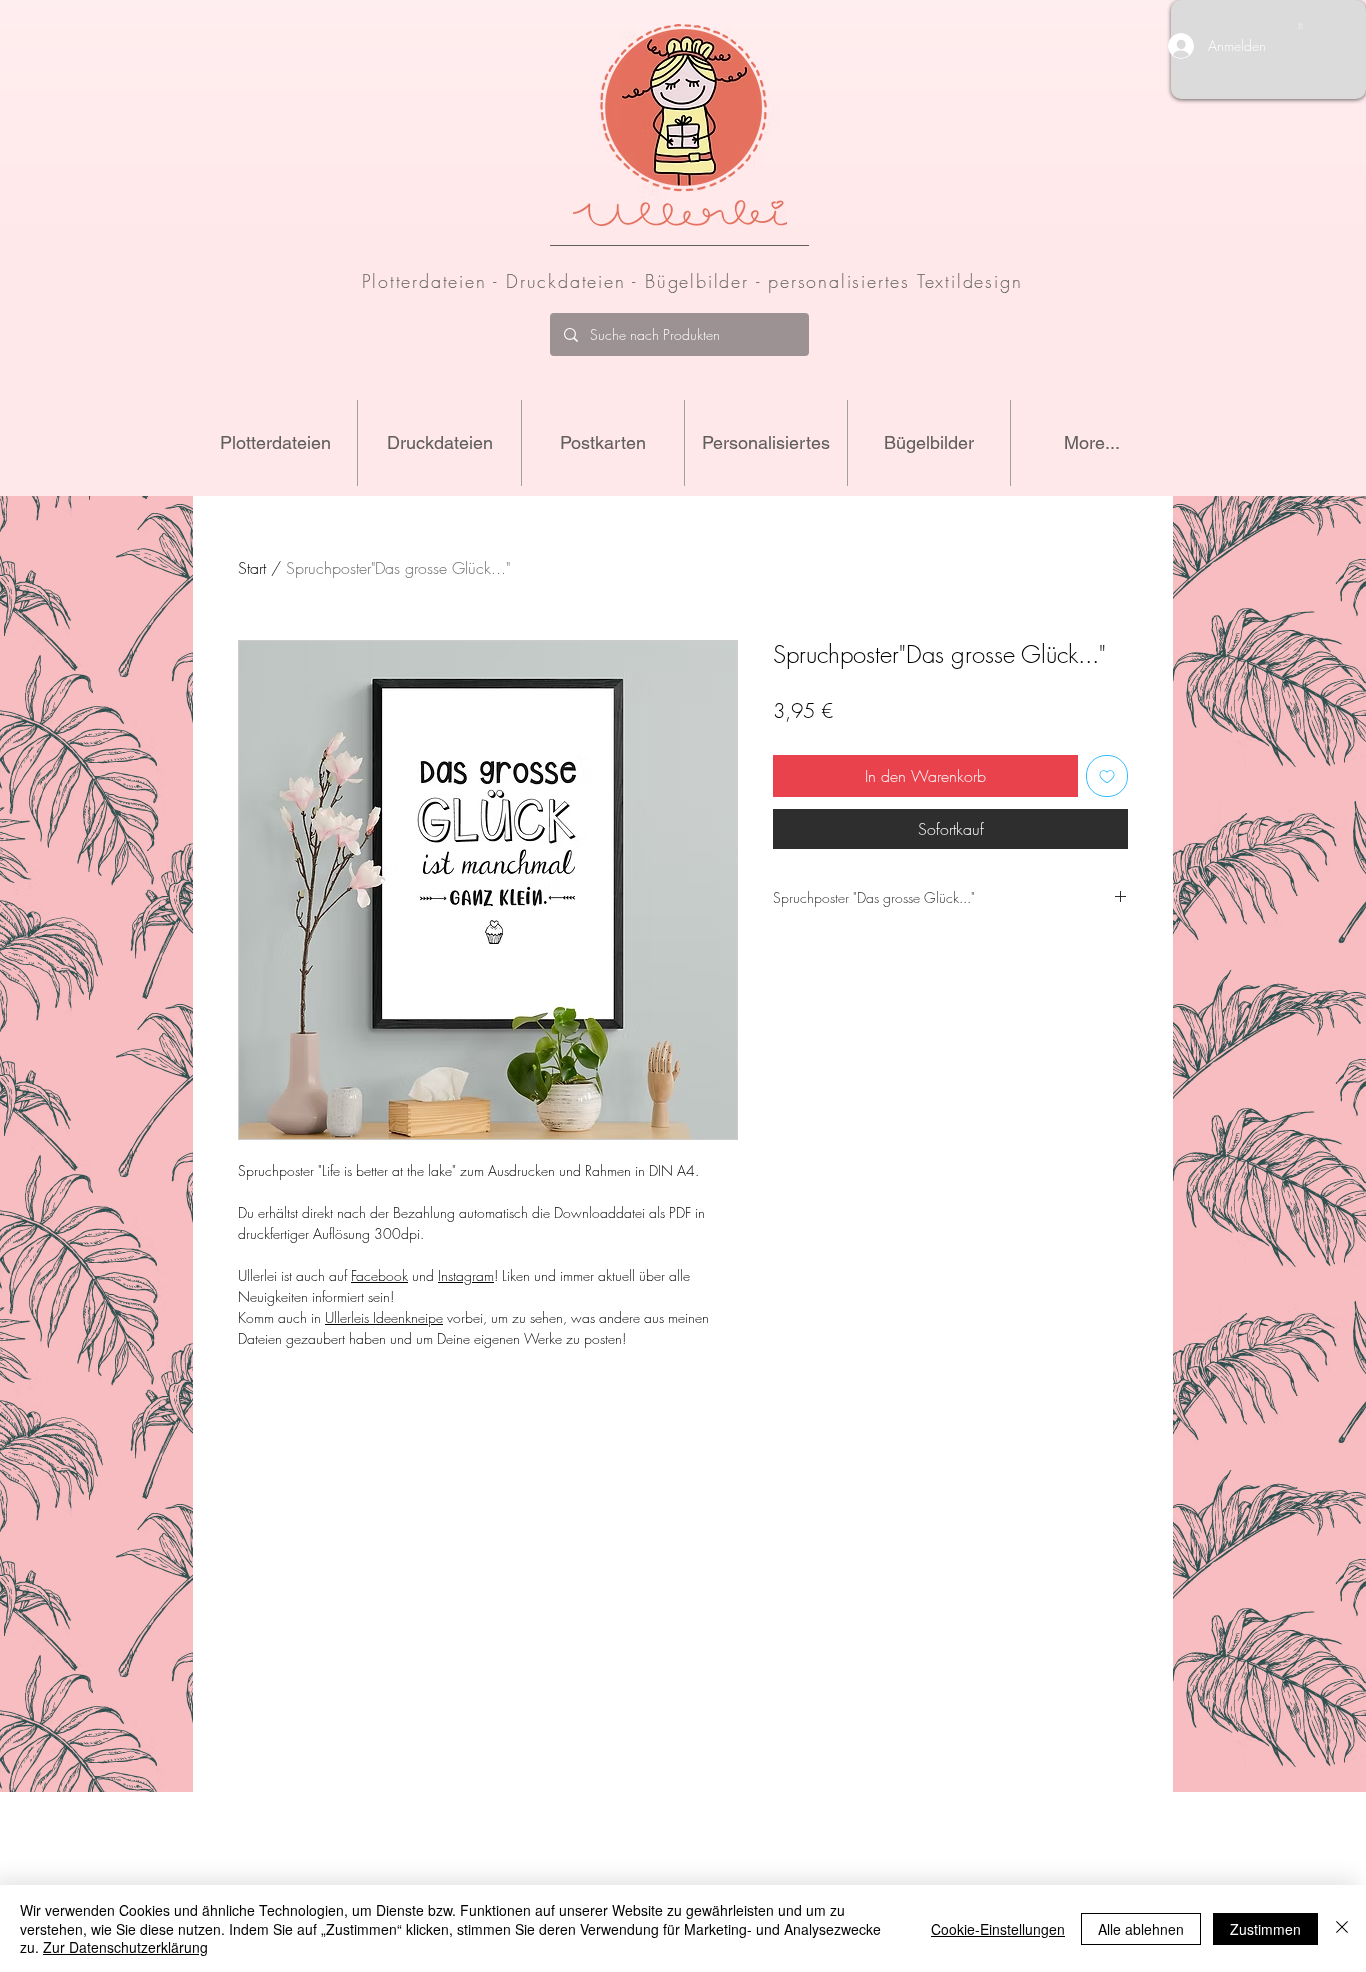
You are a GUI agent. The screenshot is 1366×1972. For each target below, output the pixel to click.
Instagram (466, 1275)
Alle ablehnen (1141, 1929)
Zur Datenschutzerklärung (125, 1947)
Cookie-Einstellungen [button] (998, 1929)
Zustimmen (1265, 1929)
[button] (1300, 26)
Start (252, 568)
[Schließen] (1342, 1928)
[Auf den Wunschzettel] (1107, 776)
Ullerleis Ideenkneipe (384, 1317)
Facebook (379, 1275)
